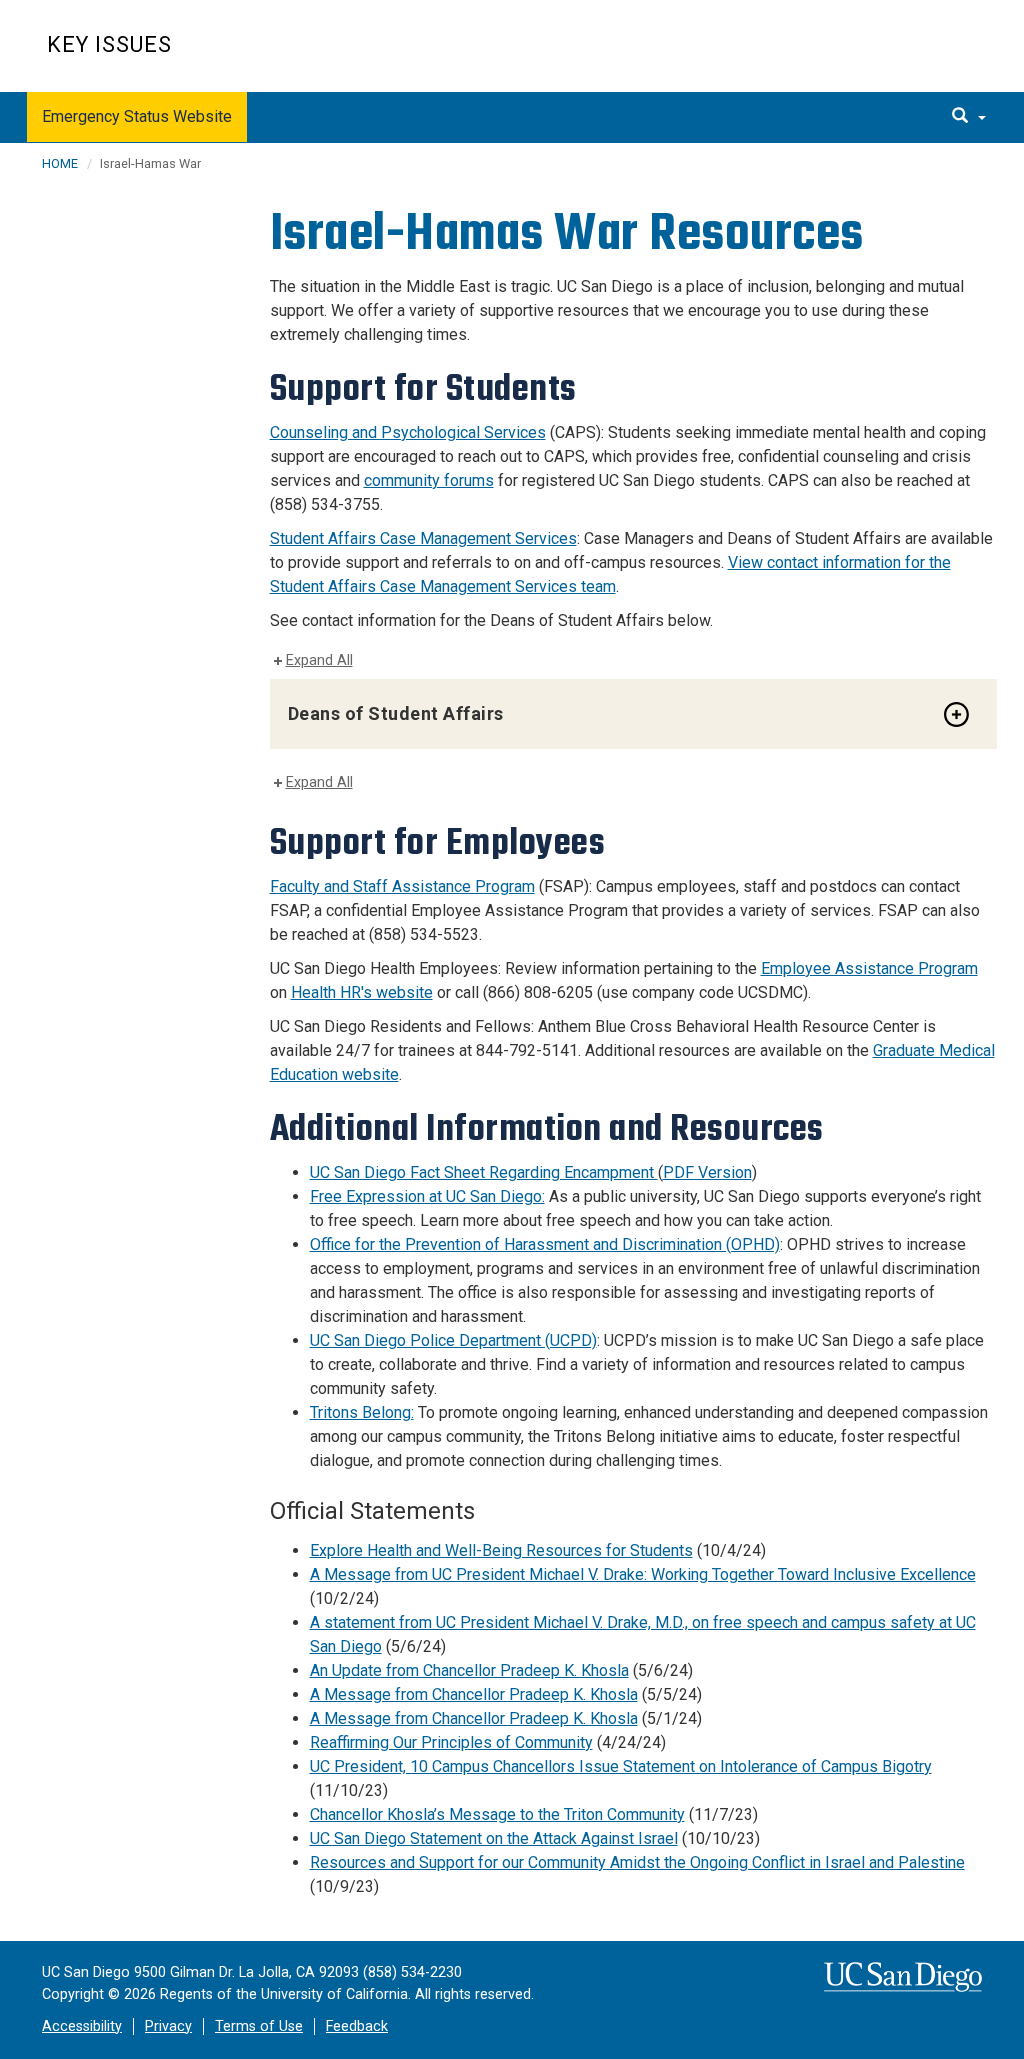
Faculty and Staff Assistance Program (402, 886)
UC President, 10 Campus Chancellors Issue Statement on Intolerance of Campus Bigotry (621, 1766)
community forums (429, 480)
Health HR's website (362, 992)
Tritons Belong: (362, 1412)
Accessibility (82, 2026)
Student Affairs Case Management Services (423, 538)
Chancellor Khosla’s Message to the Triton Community (497, 1814)
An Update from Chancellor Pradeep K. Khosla (469, 1670)
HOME (60, 163)
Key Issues (109, 44)
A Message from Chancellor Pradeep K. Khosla (474, 1694)
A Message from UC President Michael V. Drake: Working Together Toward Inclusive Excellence (643, 1574)
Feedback (357, 2026)
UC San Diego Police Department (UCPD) (453, 1340)
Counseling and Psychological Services (408, 432)
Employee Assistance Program (869, 968)
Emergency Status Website (137, 116)
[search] (969, 117)
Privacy (168, 2026)
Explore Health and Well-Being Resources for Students (501, 1550)
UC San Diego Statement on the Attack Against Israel (494, 1838)
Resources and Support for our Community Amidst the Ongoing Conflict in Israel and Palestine (637, 1862)
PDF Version (707, 1172)
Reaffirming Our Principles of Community (451, 1742)
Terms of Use (259, 2026)
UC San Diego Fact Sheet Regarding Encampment (484, 1172)
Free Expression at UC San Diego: (427, 1196)
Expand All (319, 660)
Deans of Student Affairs (396, 713)
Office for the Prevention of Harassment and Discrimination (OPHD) (545, 1244)
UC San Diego (862, 56)
